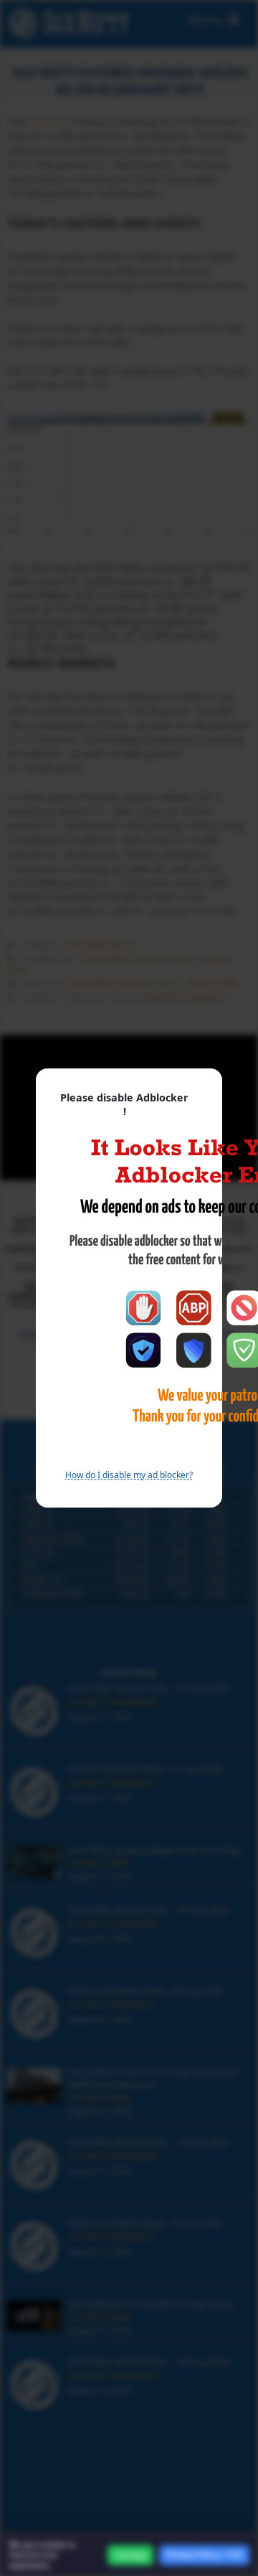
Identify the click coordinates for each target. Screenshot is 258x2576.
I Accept (130, 2555)
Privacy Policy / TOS (204, 2554)
